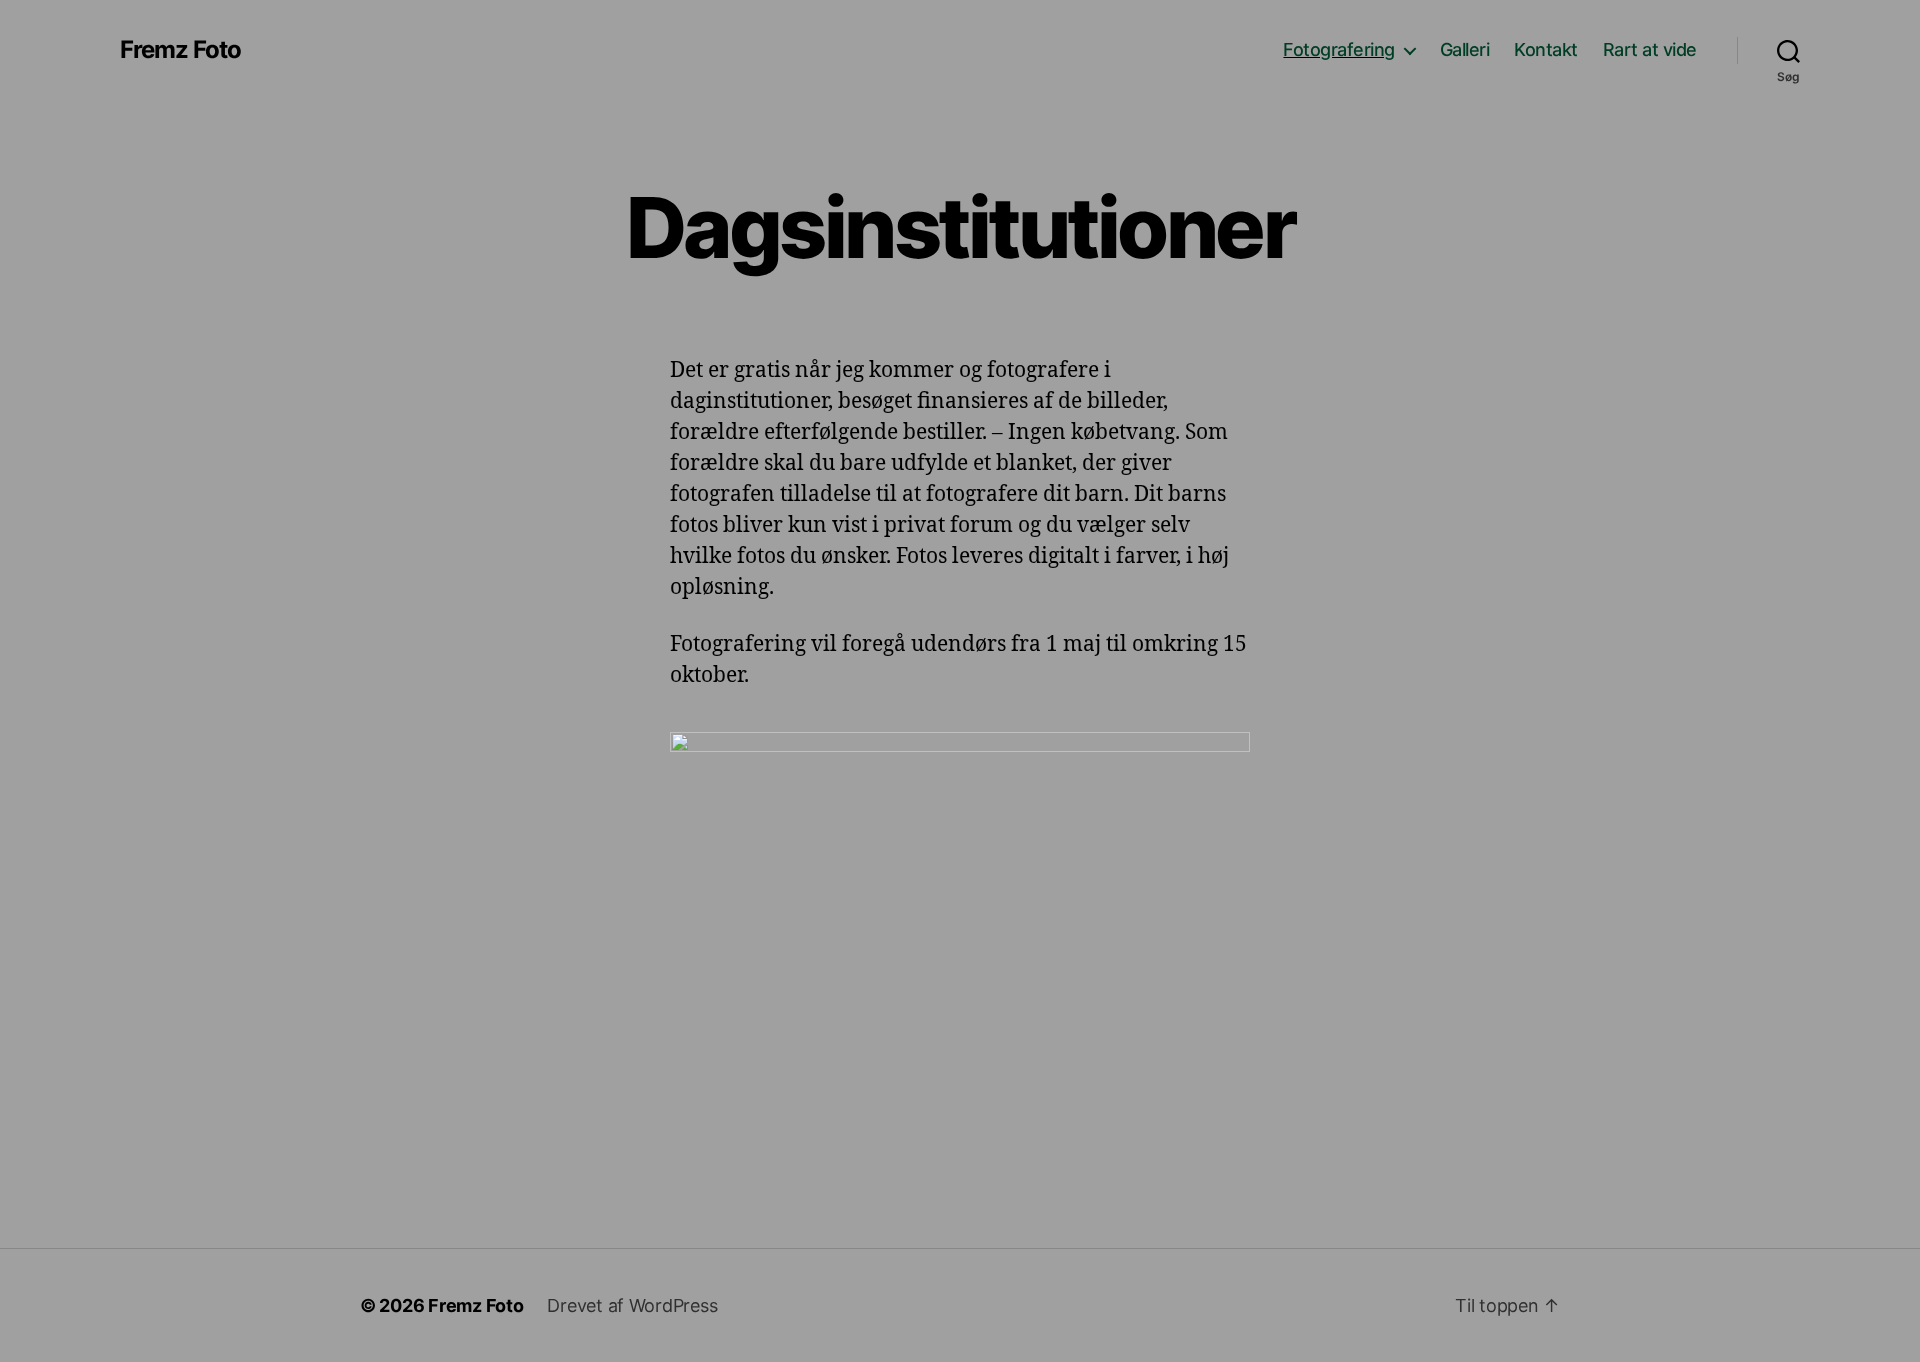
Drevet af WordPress (632, 1305)
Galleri (1465, 49)
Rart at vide (1650, 49)
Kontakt (1546, 49)
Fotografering (1339, 49)
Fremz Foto (180, 50)
